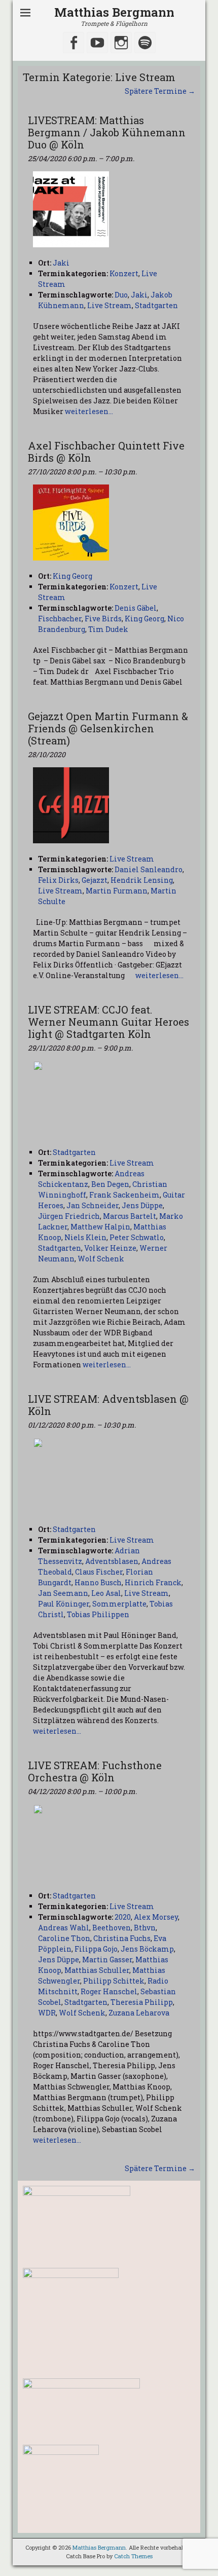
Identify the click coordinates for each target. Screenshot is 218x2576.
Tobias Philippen (98, 1614)
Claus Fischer (99, 1572)
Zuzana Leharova (139, 2013)
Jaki (139, 295)
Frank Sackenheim (124, 1195)
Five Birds (103, 619)
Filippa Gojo (96, 1949)
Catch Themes (133, 2556)
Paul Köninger (64, 1604)
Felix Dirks (58, 880)
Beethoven (112, 1928)
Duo (121, 295)
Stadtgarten (156, 305)
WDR (47, 2013)
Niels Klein (85, 1237)
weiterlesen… (89, 411)
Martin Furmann (117, 891)
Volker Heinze (110, 1248)
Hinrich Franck (153, 1582)
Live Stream (110, 305)
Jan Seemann (63, 1593)
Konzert (124, 273)
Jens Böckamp (147, 1949)
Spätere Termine (160, 91)
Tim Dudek (108, 629)
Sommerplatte (119, 1604)
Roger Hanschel (109, 1991)
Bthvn (145, 1928)
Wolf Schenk (101, 1259)
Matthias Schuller (97, 1970)
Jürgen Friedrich (69, 1216)
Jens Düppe (142, 1205)
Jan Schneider (93, 1205)
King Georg (144, 619)
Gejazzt (95, 880)
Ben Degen (110, 1184)
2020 (123, 1917)
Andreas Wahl (64, 1928)
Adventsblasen (112, 1561)
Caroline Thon (64, 1938)
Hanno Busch (98, 1582)
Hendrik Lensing (142, 880)
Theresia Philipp (142, 2002)
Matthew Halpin (100, 1227)
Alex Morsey (156, 1917)
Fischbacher (60, 619)
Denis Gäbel (136, 608)
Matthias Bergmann (114, 12)
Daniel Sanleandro (149, 869)
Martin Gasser (107, 1959)
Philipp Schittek (114, 1981)
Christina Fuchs (122, 1938)
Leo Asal (106, 1593)
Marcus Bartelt (130, 1216)
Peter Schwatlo (137, 1237)
